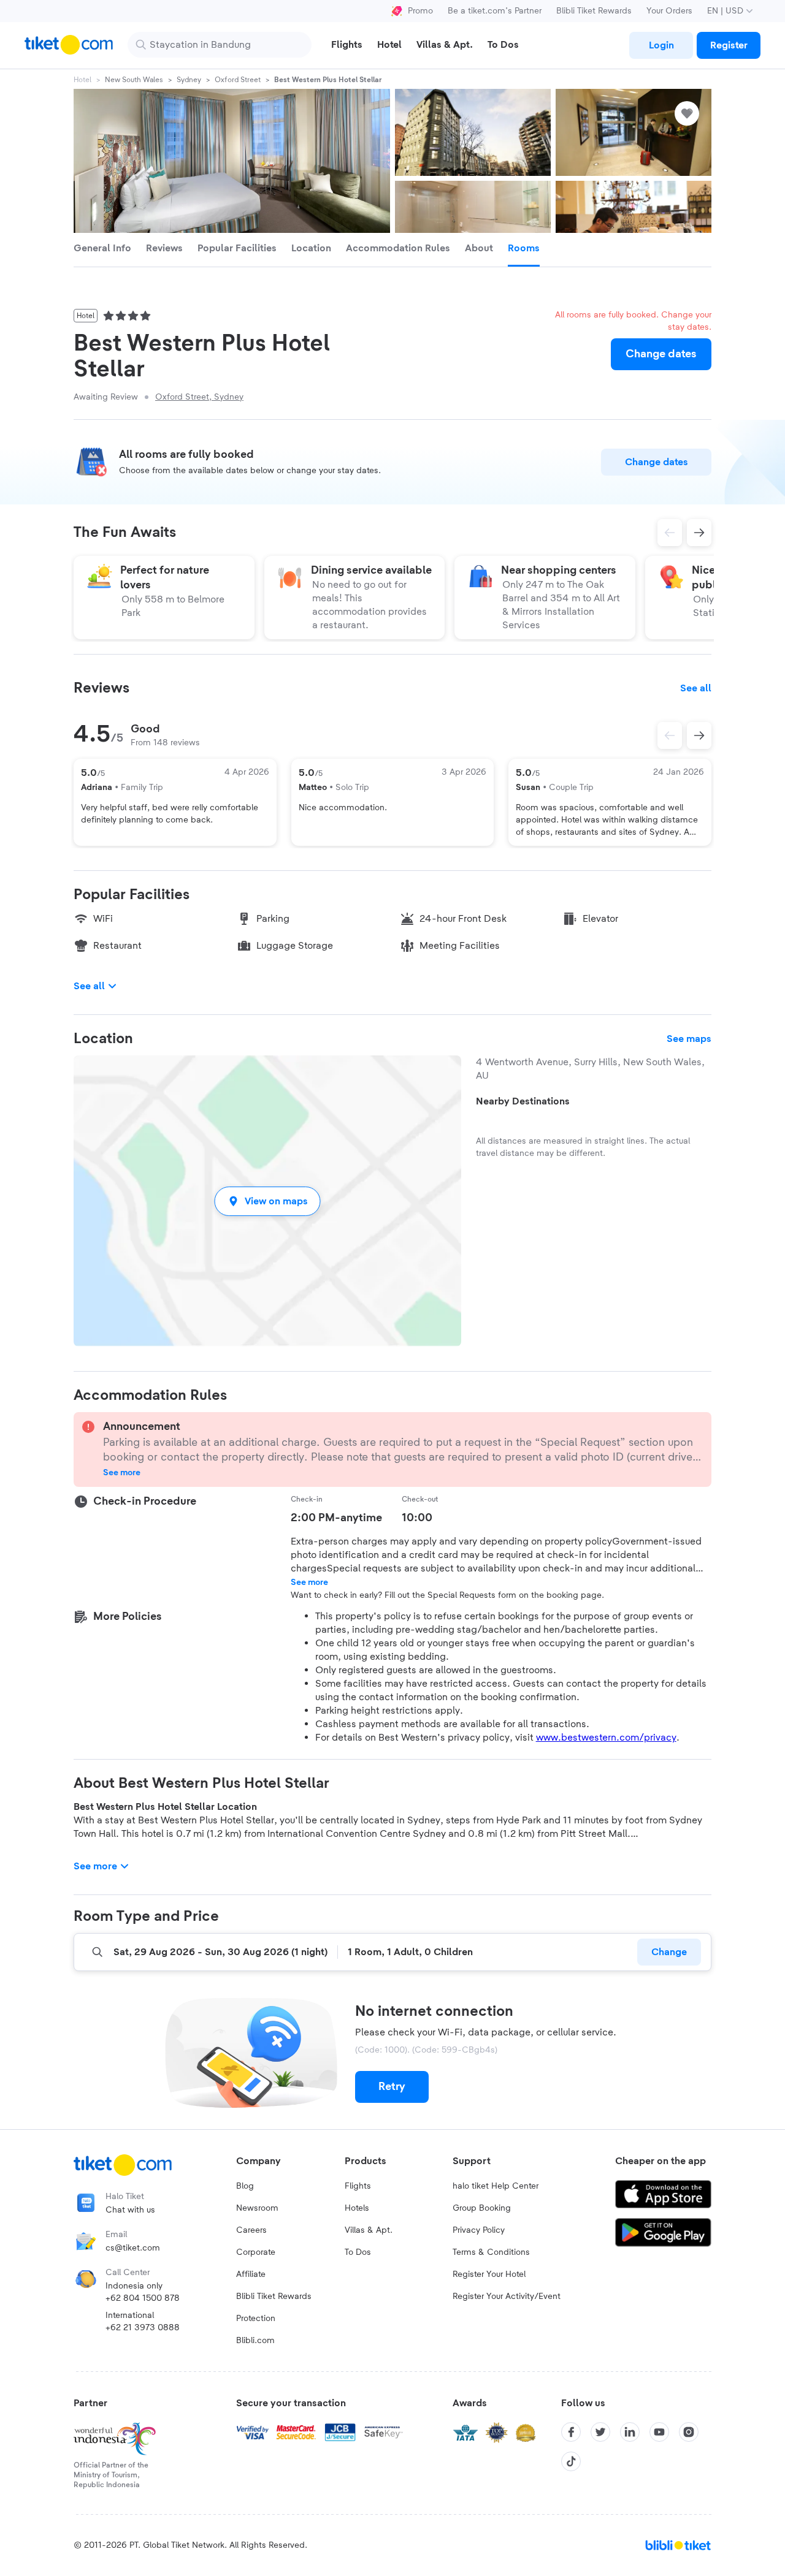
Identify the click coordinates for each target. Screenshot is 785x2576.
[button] (267, 1201)
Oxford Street (238, 80)
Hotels (357, 2208)
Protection (256, 2319)
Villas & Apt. (369, 2230)
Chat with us (130, 2210)
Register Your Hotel (489, 2274)
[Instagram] (689, 2432)
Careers (251, 2230)
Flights (358, 2186)
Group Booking (482, 2208)
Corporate (256, 2252)
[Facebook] (571, 2432)
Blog (245, 2186)
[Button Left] (670, 735)
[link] (661, 45)
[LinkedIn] (630, 2432)
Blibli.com (255, 2341)
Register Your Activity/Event (507, 2297)
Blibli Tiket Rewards (594, 11)
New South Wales (134, 80)
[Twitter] (600, 2432)
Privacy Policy (479, 2230)
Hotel (82, 80)
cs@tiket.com (133, 2248)
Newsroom (257, 2208)
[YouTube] (659, 2432)
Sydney (189, 80)
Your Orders (669, 11)
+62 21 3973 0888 (143, 2328)
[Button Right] (699, 735)
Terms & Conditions (491, 2252)
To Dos (358, 2252)
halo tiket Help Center (496, 2186)
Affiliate (251, 2274)
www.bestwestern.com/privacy (606, 1738)
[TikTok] (571, 2461)
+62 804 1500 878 (143, 2298)
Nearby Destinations (523, 1101)
